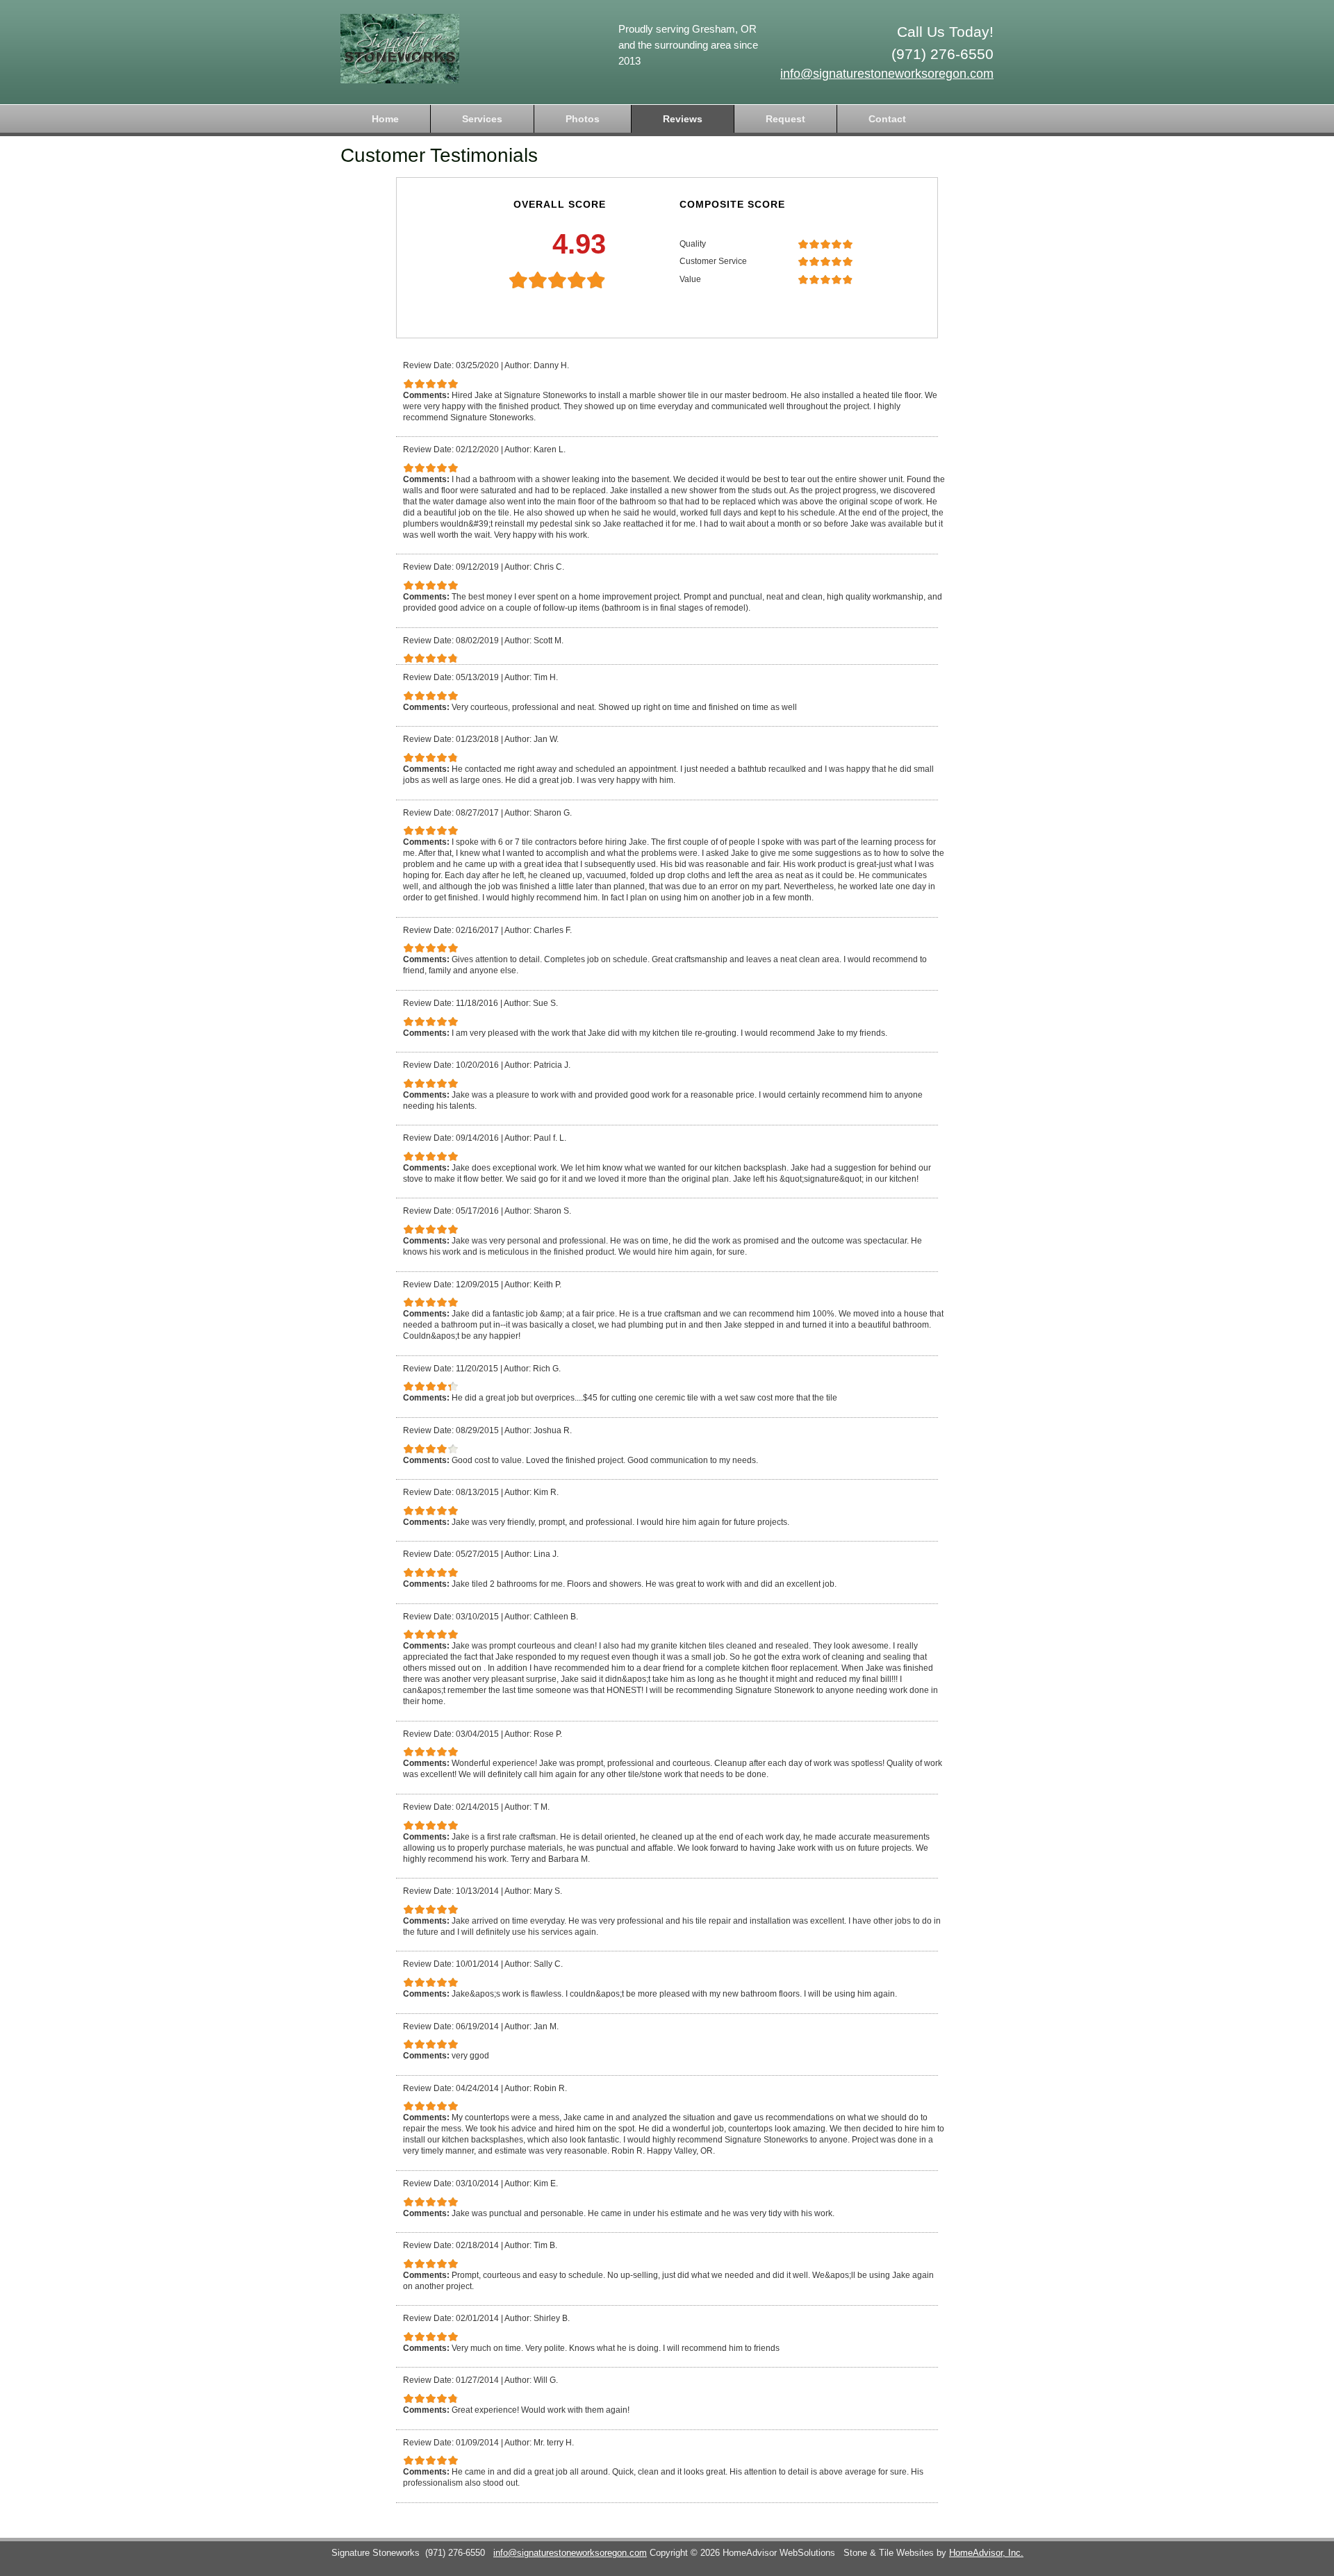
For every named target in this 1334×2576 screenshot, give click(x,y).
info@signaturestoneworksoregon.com (887, 74)
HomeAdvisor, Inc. (986, 2553)
